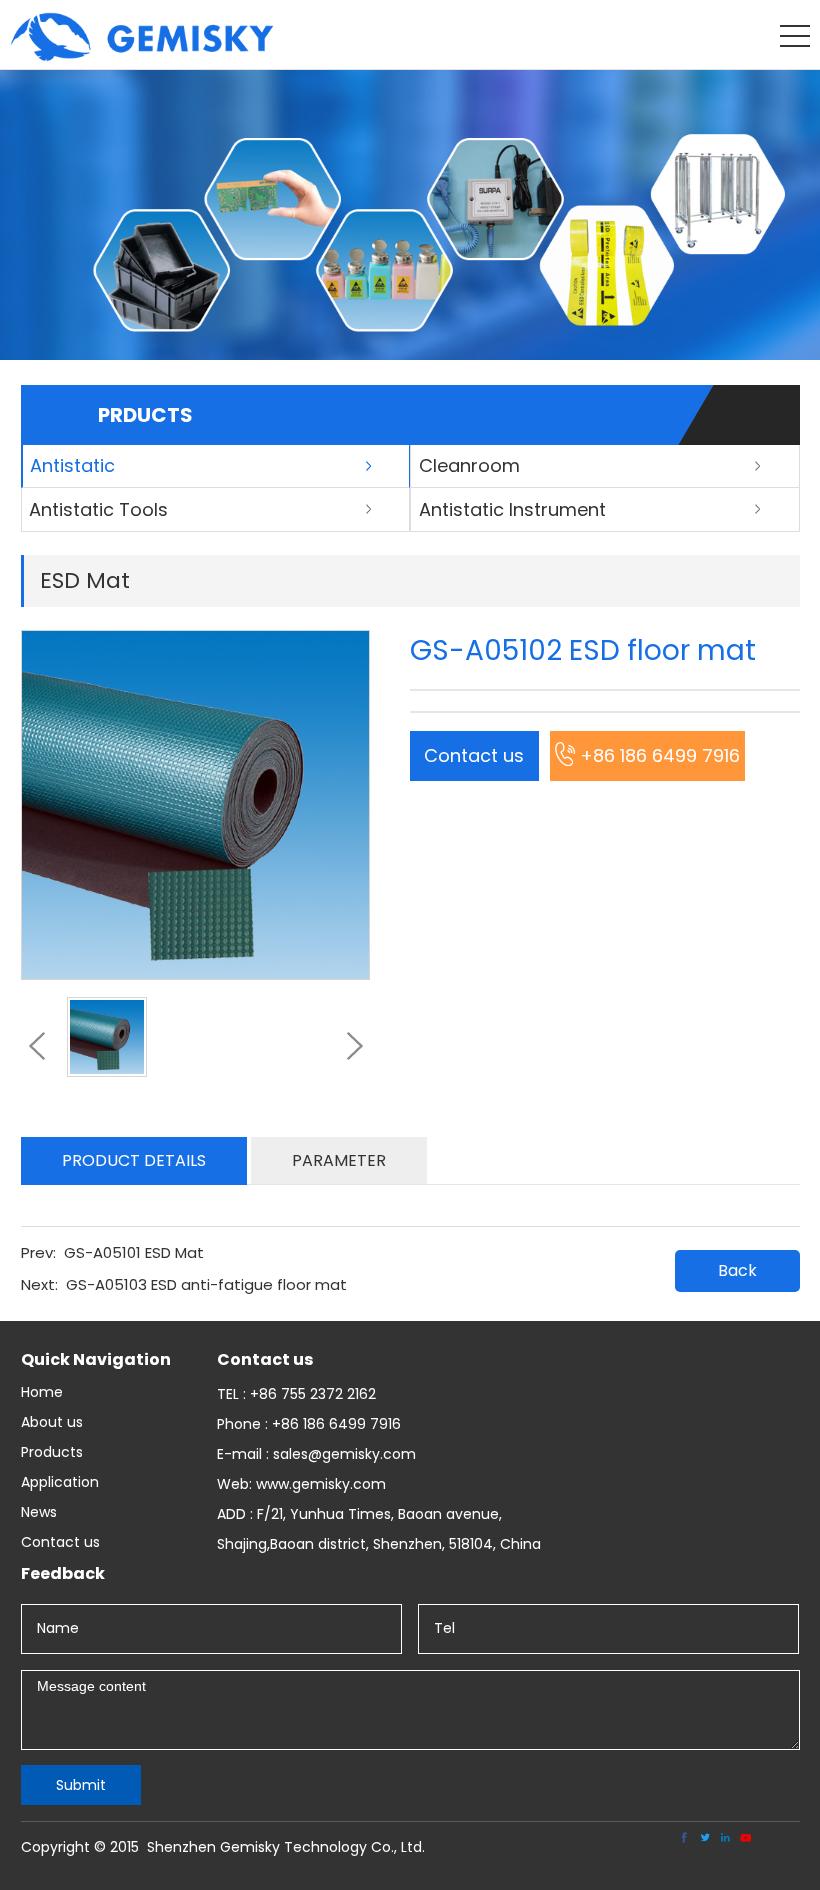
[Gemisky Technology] (142, 56)
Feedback (63, 1573)
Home (42, 1392)
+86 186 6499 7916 (660, 755)
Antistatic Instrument (512, 509)
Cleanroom (469, 465)
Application (60, 1482)
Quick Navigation (96, 1359)
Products (52, 1452)
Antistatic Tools (98, 509)
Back (737, 1270)
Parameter (339, 1160)
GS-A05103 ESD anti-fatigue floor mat (206, 1284)
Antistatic (72, 465)
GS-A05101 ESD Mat (134, 1252)
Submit (81, 1785)
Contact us (474, 755)
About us (52, 1422)
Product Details (134, 1160)
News (39, 1512)
